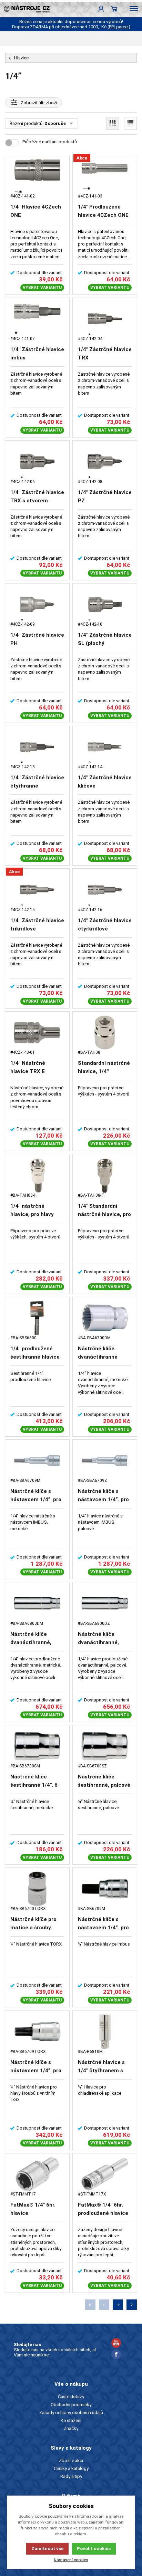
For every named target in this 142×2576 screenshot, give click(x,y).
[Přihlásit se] (101, 9)
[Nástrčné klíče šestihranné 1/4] (37, 1746)
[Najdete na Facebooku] (116, 2355)
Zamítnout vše (47, 2549)
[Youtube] (116, 2344)
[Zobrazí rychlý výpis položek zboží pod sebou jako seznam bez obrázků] (130, 123)
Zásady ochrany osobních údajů (71, 2413)
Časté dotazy (71, 2397)
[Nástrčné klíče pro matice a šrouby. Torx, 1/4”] (37, 1889)
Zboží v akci (71, 2461)
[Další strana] (118, 2305)
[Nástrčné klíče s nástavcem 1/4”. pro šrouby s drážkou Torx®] (37, 2031)
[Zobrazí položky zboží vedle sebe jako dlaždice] (113, 123)
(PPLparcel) (119, 27)
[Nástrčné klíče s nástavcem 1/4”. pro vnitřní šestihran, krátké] (105, 1889)
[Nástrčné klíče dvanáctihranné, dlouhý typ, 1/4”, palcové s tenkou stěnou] (105, 1603)
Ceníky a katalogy (71, 2468)
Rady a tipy (71, 2476)
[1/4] (37, 176)
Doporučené (58, 123)
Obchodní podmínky (71, 2405)
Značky (71, 2428)
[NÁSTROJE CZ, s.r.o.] (25, 9)
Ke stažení (71, 2420)
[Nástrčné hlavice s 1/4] (105, 2031)
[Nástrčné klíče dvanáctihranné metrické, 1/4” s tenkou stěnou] (105, 1318)
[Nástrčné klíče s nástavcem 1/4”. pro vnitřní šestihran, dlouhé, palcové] (105, 1461)
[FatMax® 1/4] (37, 2174)
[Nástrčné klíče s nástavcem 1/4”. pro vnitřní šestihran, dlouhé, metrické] (37, 1461)
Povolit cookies (94, 2549)
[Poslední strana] (132, 2305)
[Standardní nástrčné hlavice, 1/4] (105, 1033)
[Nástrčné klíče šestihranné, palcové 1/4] (105, 1746)
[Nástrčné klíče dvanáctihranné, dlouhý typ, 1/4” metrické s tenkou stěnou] (37, 1603)
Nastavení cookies (71, 2560)
